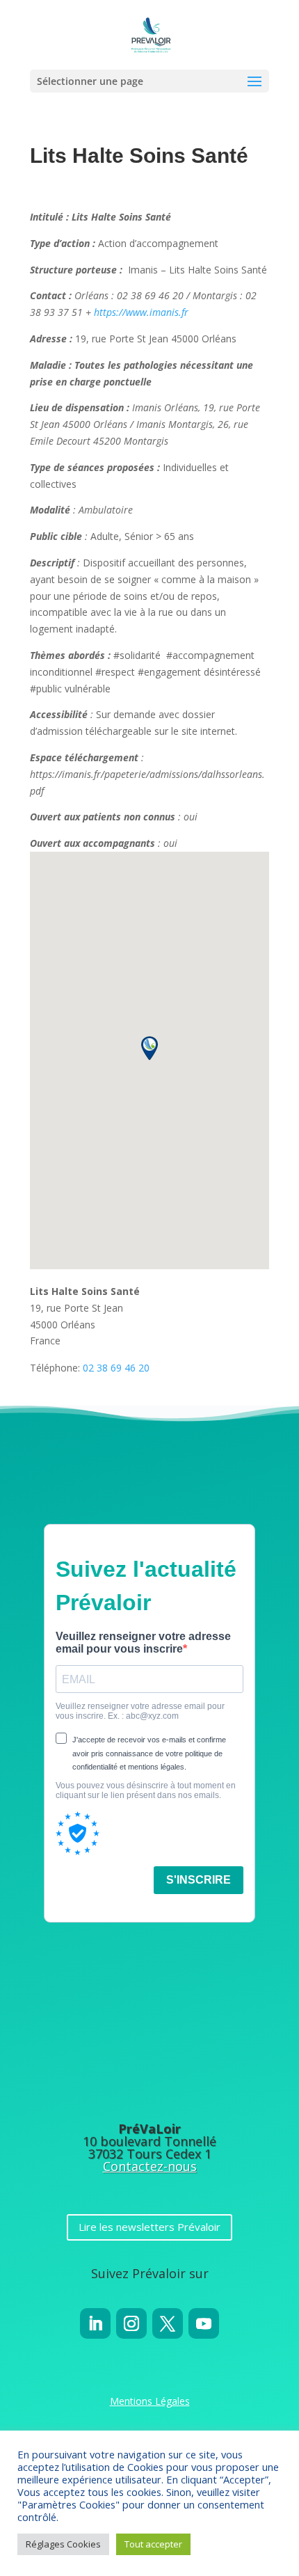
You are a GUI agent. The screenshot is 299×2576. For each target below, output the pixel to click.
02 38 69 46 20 (116, 1368)
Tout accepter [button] (153, 2544)
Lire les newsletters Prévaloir (149, 2227)
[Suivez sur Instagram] (131, 2323)
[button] (149, 1048)
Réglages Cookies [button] (63, 2544)
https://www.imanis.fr (141, 312)
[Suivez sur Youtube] (204, 2323)
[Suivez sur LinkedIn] (95, 2323)
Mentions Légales (150, 2401)
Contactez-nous (150, 2166)
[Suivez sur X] (168, 2323)
